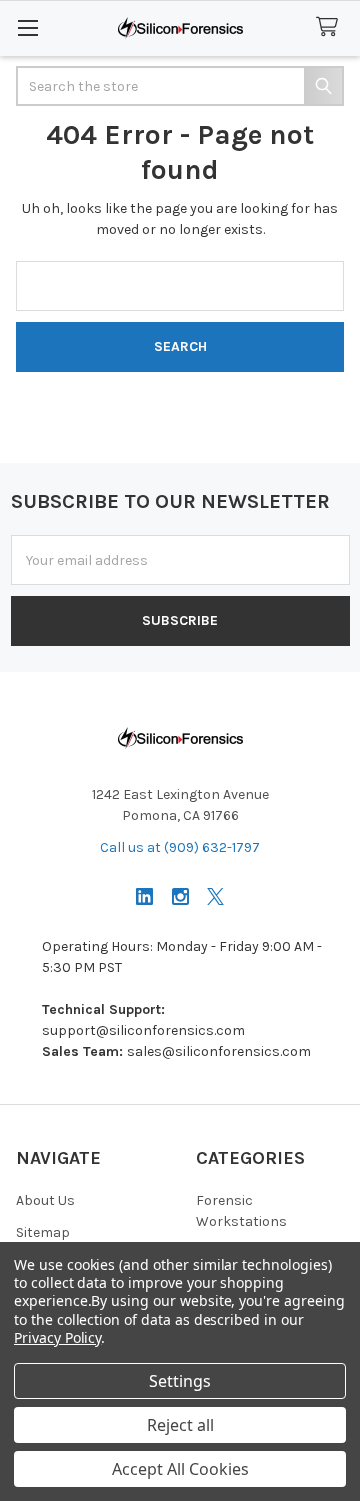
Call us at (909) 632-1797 (180, 847)
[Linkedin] (144, 896)
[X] (215, 896)
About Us (45, 1200)
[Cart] (331, 27)
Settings (180, 1381)
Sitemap (43, 1232)
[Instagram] (180, 896)
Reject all (180, 1425)
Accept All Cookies (180, 1469)
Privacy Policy (57, 1337)
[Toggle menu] (27, 27)
